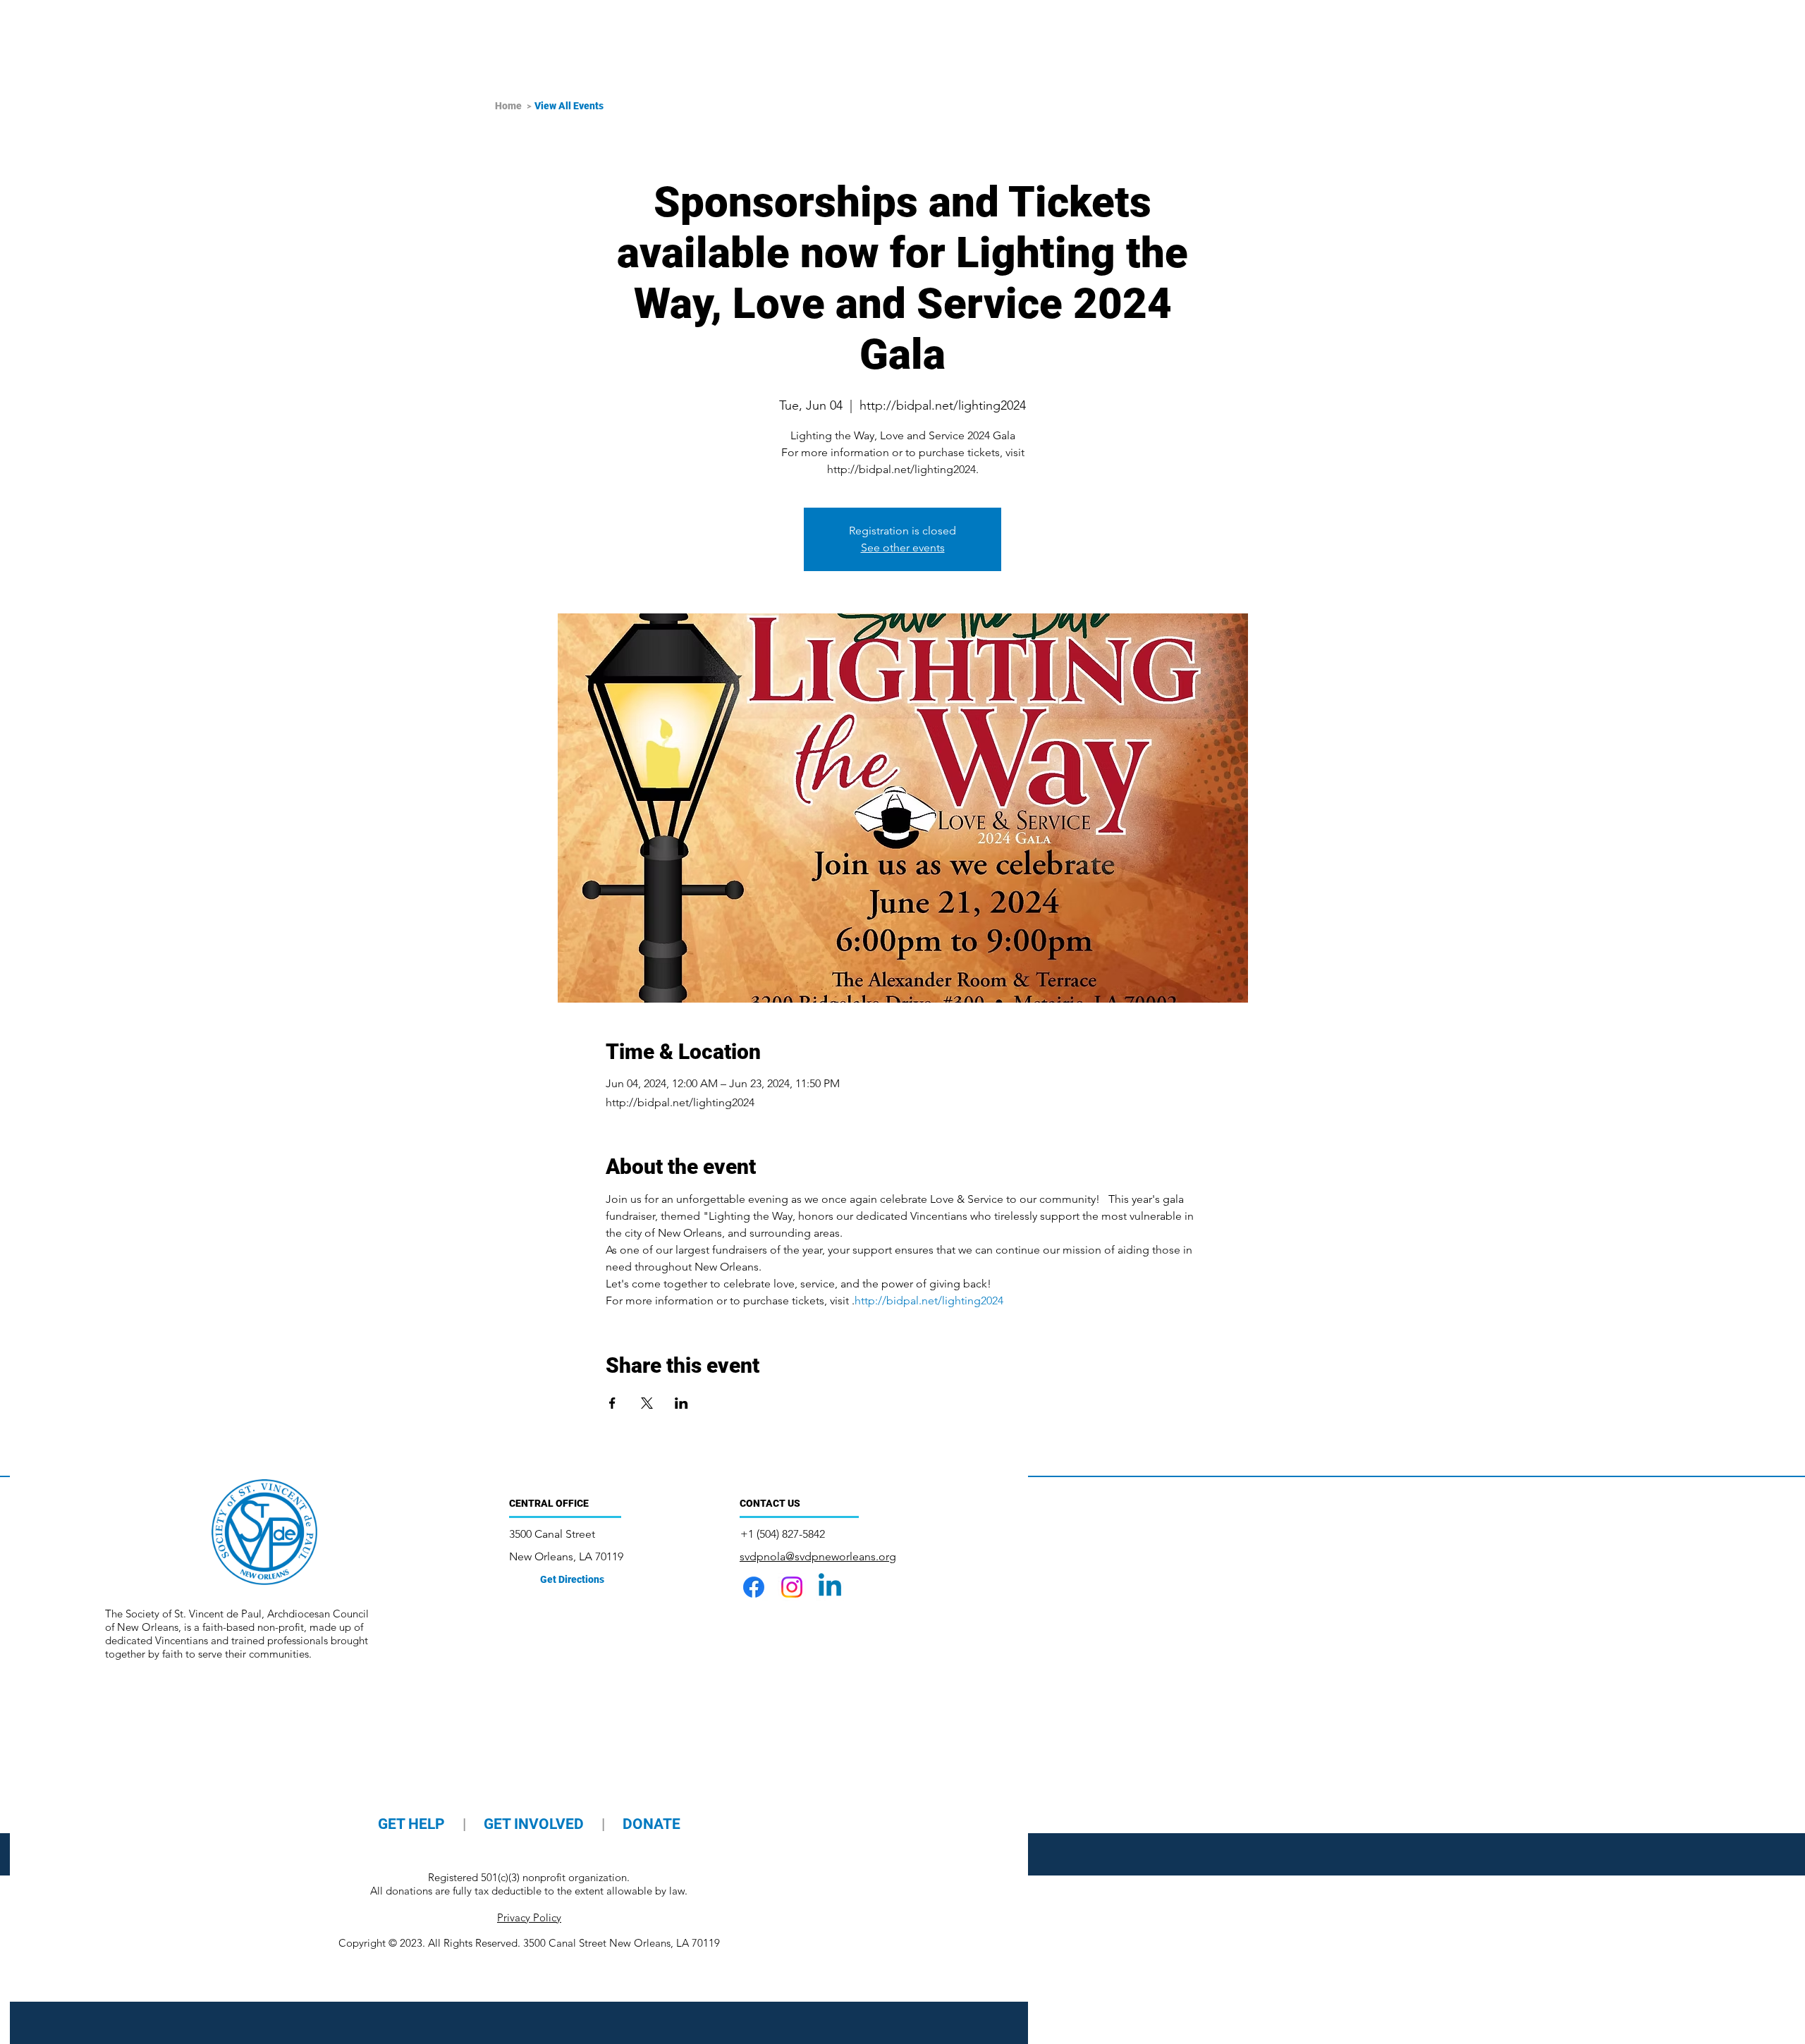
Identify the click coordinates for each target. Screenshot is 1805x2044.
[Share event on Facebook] (612, 1403)
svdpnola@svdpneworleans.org (818, 1556)
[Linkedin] (830, 1587)
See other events (903, 547)
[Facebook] (754, 1587)
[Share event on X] (647, 1403)
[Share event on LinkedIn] (681, 1403)
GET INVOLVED (534, 1824)
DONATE (651, 1824)
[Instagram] (792, 1587)
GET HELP (413, 1824)
